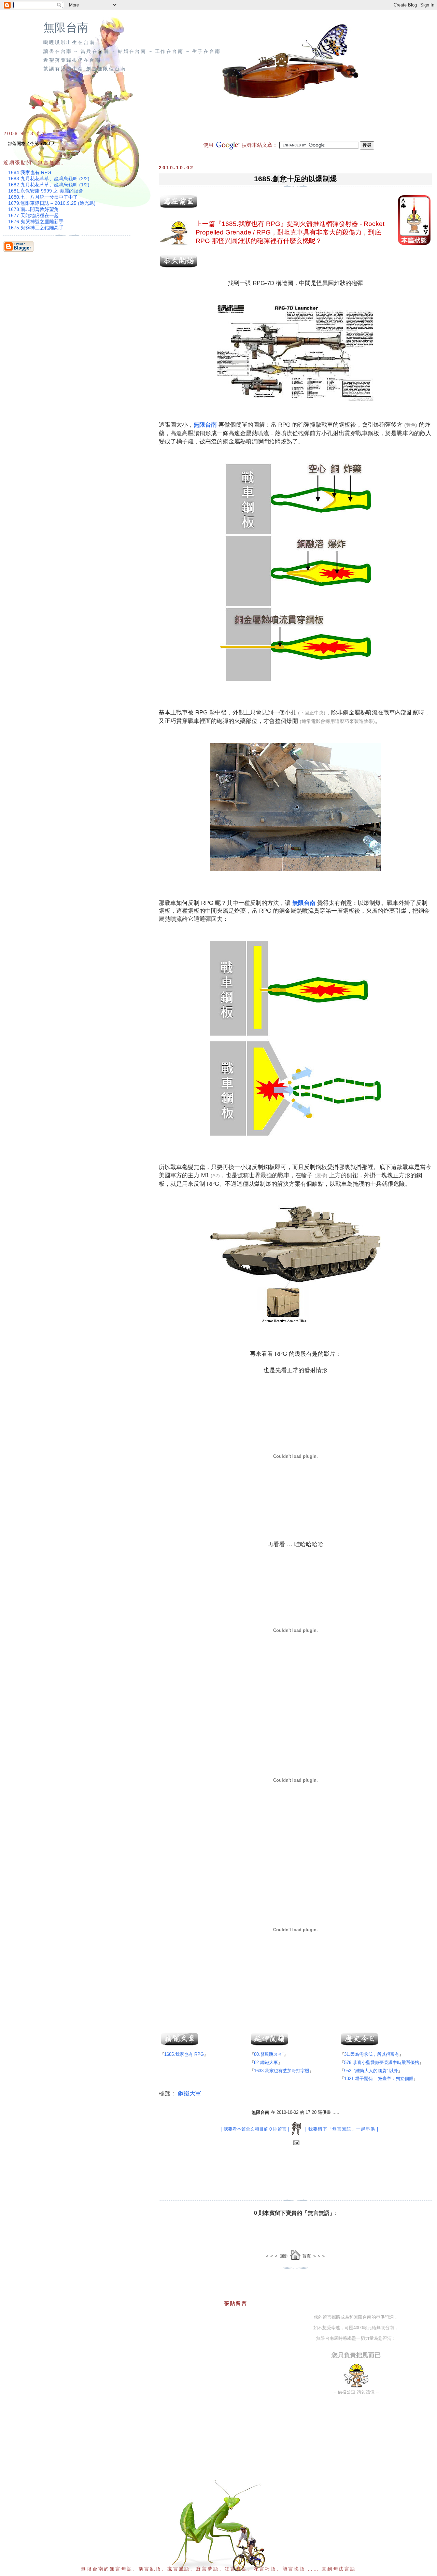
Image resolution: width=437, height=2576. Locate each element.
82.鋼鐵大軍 (266, 2062)
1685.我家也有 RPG (251, 224)
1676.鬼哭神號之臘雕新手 (36, 222)
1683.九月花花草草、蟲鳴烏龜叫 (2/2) (49, 179)
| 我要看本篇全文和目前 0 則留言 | (255, 2129)
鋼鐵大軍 (189, 2094)
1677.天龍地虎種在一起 (33, 215)
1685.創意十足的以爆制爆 (295, 179)
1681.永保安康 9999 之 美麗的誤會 (46, 191)
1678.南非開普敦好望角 (33, 209)
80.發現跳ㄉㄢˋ (269, 2054)
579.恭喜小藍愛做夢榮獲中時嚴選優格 (382, 2062)
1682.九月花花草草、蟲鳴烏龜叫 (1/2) (49, 185)
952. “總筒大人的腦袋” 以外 (371, 2071)
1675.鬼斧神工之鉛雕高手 (36, 228)
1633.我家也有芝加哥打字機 (282, 2071)
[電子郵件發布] (295, 2143)
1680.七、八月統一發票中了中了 (43, 197)
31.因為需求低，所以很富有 (372, 2054)
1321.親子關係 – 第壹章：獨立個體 (379, 2079)
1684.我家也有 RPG (30, 172)
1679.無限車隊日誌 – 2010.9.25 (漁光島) (52, 203)
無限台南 (66, 28)
